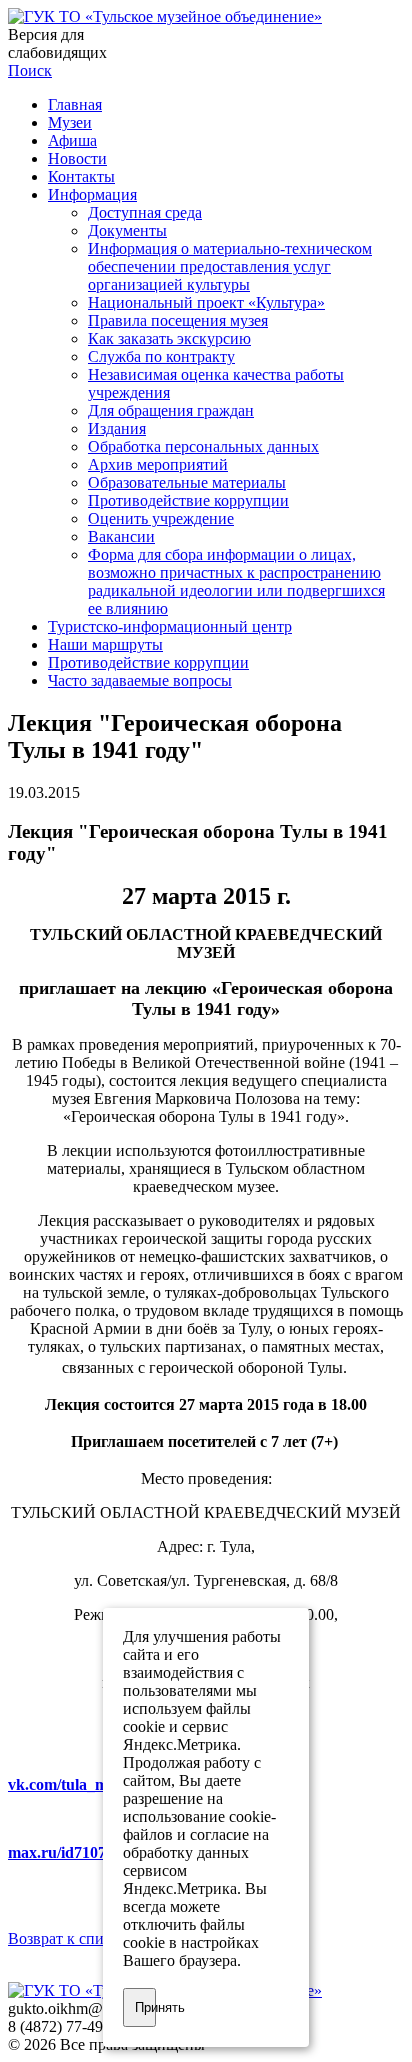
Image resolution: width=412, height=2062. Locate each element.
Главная (75, 104)
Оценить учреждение (161, 518)
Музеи (70, 122)
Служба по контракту (161, 356)
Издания (117, 428)
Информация (92, 194)
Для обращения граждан (171, 410)
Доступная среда (145, 212)
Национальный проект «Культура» (206, 302)
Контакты (81, 176)
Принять (145, 2007)
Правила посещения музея (178, 320)
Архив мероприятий (158, 464)
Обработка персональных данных (203, 446)
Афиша (72, 140)
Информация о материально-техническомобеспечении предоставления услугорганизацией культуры (230, 266)
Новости (77, 158)
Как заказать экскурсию (169, 338)
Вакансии (121, 536)
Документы (127, 230)
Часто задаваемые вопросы (140, 680)
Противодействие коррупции (188, 500)
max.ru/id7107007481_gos (96, 1852)
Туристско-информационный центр (170, 626)
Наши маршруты (105, 644)
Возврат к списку (67, 1938)
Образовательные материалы (187, 482)
